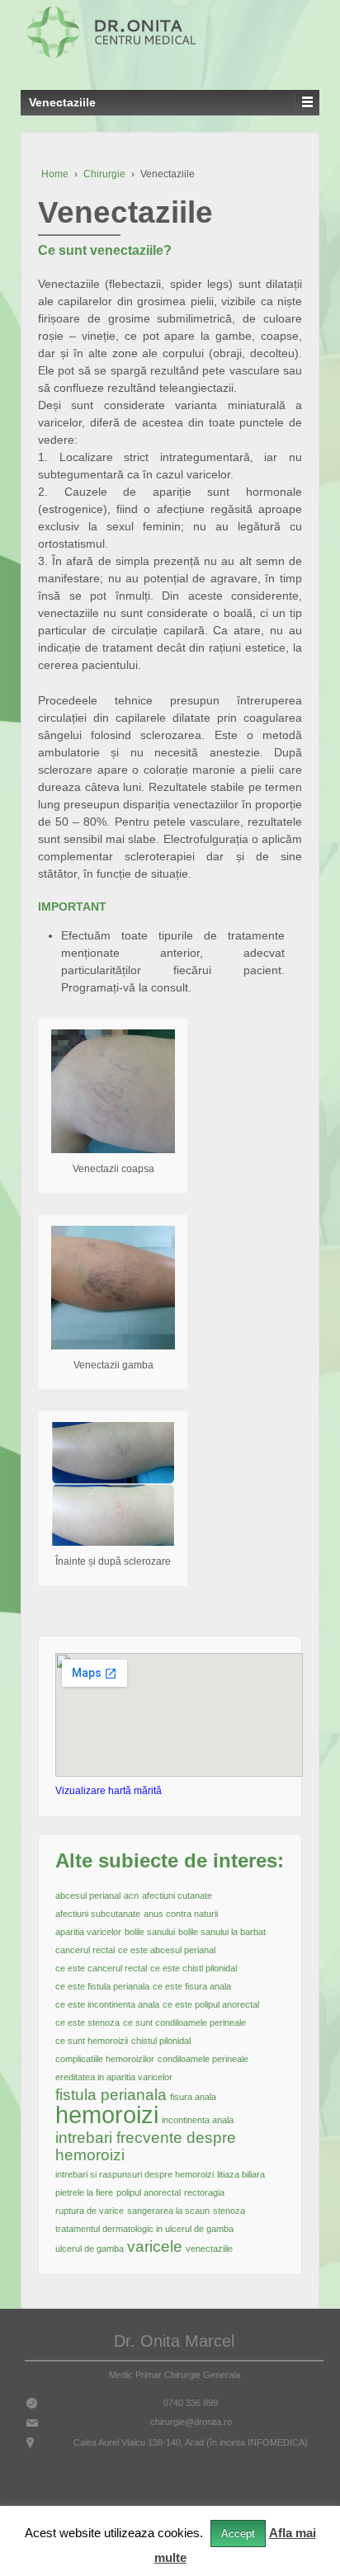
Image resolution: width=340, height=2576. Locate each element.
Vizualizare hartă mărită (109, 1791)
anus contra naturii (181, 1914)
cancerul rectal (85, 1950)
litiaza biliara (241, 2174)
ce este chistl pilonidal (194, 1968)
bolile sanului (150, 1932)
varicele (155, 2246)
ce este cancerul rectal (101, 1968)
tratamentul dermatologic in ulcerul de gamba (144, 2229)
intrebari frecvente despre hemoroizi (146, 2146)
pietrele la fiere (84, 2192)
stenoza (229, 2211)
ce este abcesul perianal (167, 1950)
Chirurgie (104, 174)
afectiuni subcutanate (98, 1914)
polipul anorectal (149, 2192)
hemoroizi (107, 2114)
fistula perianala (111, 2095)
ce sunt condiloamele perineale (184, 2023)
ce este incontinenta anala (107, 2004)
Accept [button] (238, 2534)
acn (131, 1896)
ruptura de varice (90, 2211)
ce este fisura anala (192, 1986)
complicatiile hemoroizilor (105, 2059)
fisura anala (193, 2097)
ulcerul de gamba (90, 2249)
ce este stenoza (87, 2023)
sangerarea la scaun (168, 2211)
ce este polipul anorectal (211, 2004)
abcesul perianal (88, 1896)
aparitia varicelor (88, 1932)
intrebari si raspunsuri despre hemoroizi (135, 2174)
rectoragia (204, 2192)
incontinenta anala (198, 2120)
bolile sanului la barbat (222, 1932)
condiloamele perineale (203, 2059)
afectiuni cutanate (177, 1896)
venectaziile (209, 2249)
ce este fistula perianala (102, 1986)
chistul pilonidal (161, 2041)
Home (55, 174)
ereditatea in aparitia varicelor (114, 2077)
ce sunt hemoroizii (92, 2041)
